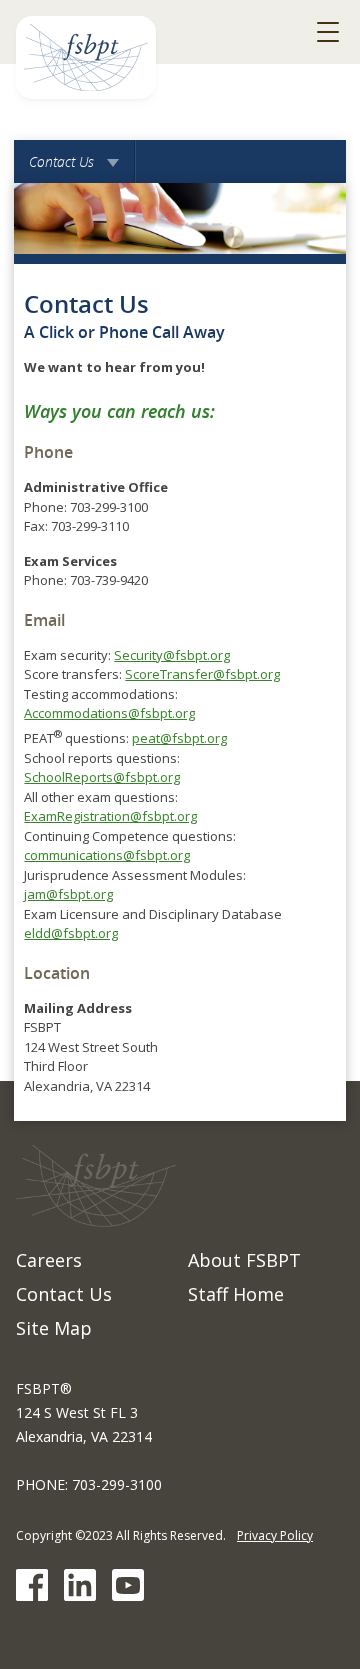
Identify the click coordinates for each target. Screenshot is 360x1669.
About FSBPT (244, 1260)
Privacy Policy (275, 1535)
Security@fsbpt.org (172, 655)
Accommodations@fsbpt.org (109, 713)
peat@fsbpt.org (179, 738)
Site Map (54, 1328)
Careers (49, 1260)
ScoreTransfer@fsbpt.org (202, 674)
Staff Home (236, 1294)
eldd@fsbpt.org (71, 933)
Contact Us (74, 167)
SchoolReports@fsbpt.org (102, 777)
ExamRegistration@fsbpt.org (110, 816)
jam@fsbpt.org (68, 894)
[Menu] (328, 32)
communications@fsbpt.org (107, 855)
